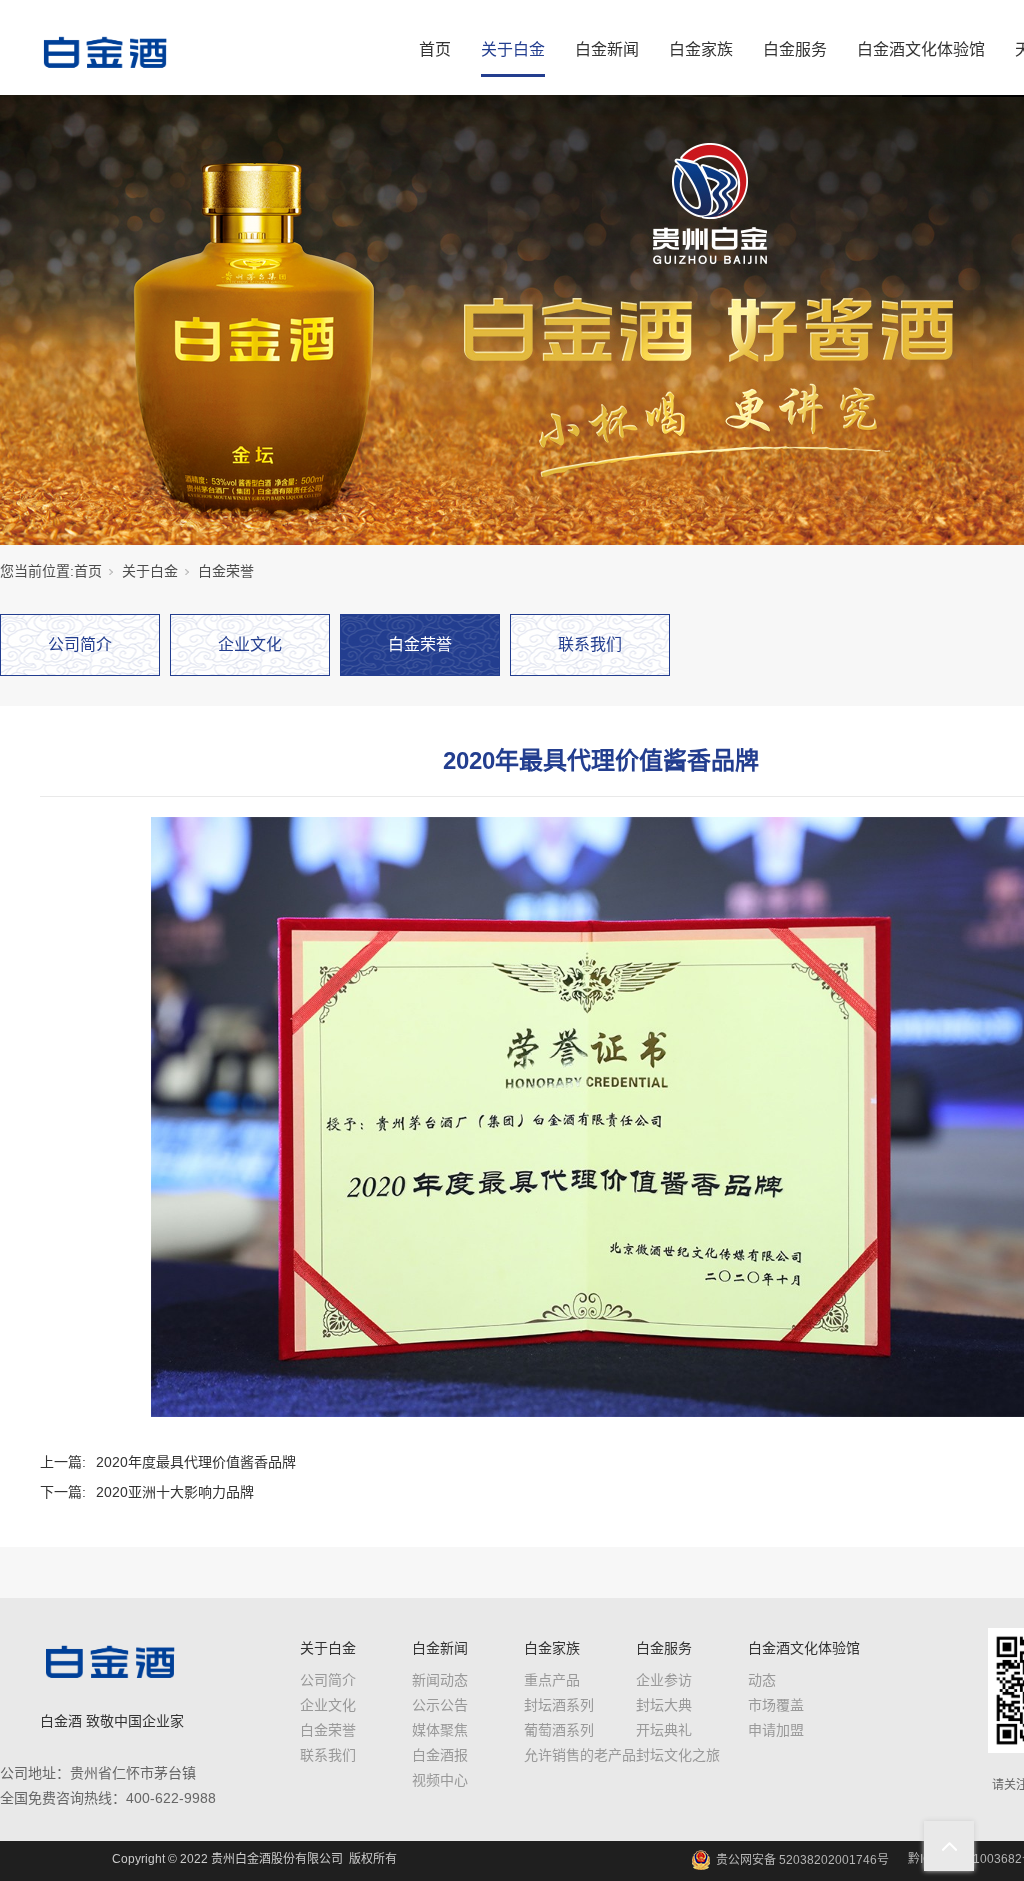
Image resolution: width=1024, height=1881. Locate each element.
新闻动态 (440, 1680)
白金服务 (795, 49)
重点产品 (552, 1680)
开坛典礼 (664, 1730)
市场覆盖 (776, 1705)
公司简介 (80, 644)
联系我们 (590, 644)
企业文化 (250, 644)
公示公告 (440, 1705)
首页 (435, 49)
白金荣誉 (226, 571)
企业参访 (664, 1680)
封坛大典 (664, 1705)
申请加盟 (776, 1730)
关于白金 (513, 49)
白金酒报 (440, 1755)
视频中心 (440, 1780)
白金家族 (701, 49)
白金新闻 (607, 49)
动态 (762, 1680)
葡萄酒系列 (559, 1730)
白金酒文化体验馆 (921, 49)
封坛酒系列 (559, 1705)
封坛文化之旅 (678, 1755)
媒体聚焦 (440, 1730)
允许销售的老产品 (580, 1755)
